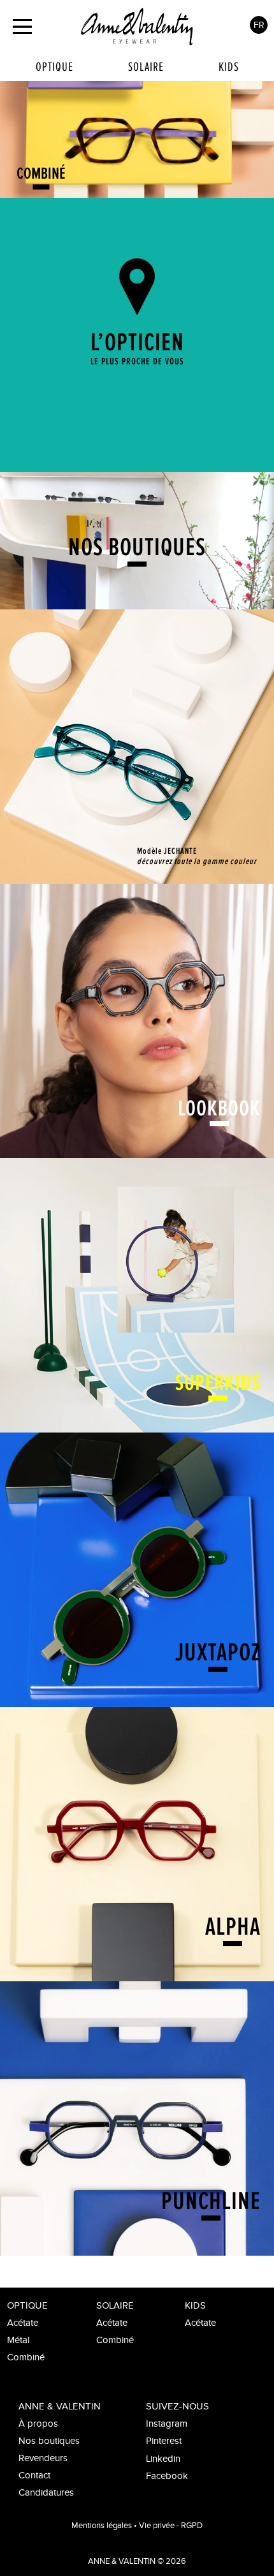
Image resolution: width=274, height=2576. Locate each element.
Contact (34, 2475)
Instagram (167, 2424)
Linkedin (163, 2459)
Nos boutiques (49, 2441)
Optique (54, 67)
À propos (38, 2424)
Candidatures (46, 2493)
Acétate (23, 2323)
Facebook (167, 2476)
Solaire (146, 67)
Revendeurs (43, 2458)
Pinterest (164, 2441)
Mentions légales (102, 2526)
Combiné (26, 2357)
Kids (229, 67)
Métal (18, 2340)
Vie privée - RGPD (171, 2526)
